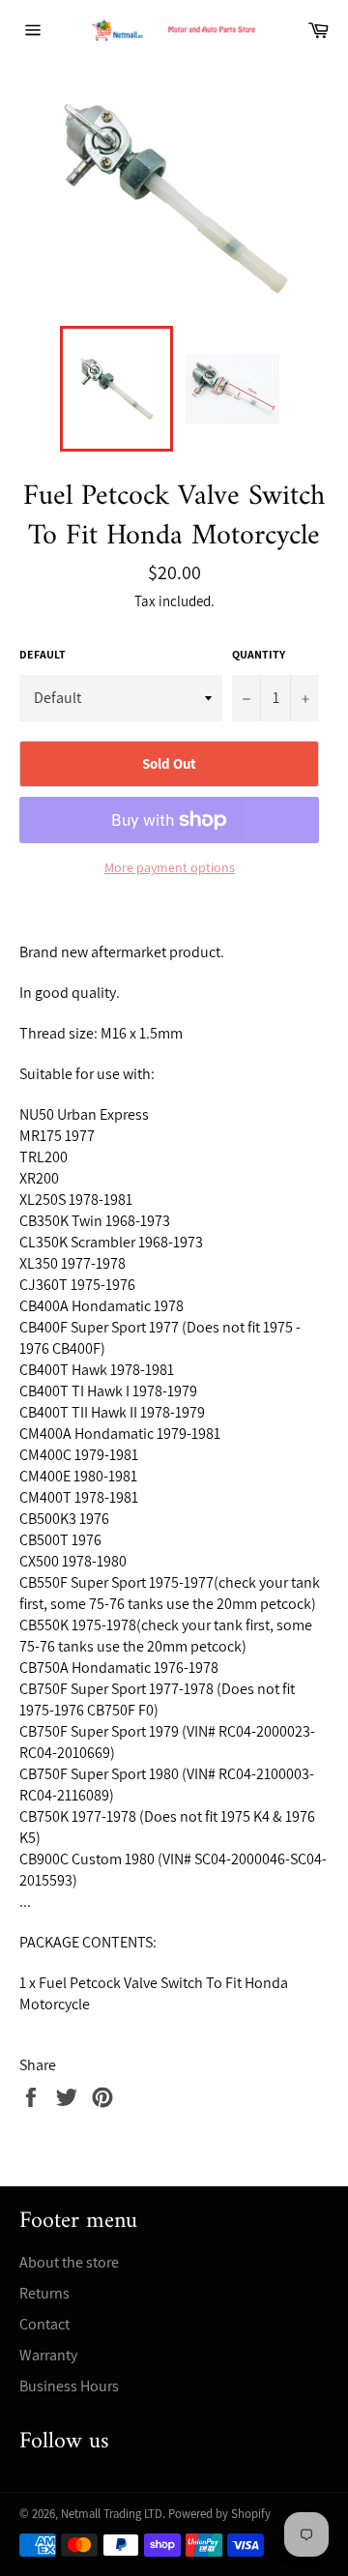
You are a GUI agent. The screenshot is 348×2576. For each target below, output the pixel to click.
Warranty (48, 2355)
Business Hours (69, 2386)
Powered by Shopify (219, 2514)
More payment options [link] (170, 867)
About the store (69, 2262)
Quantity (259, 654)
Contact (44, 2324)
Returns (44, 2293)
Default (43, 654)
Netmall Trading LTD (112, 2514)
